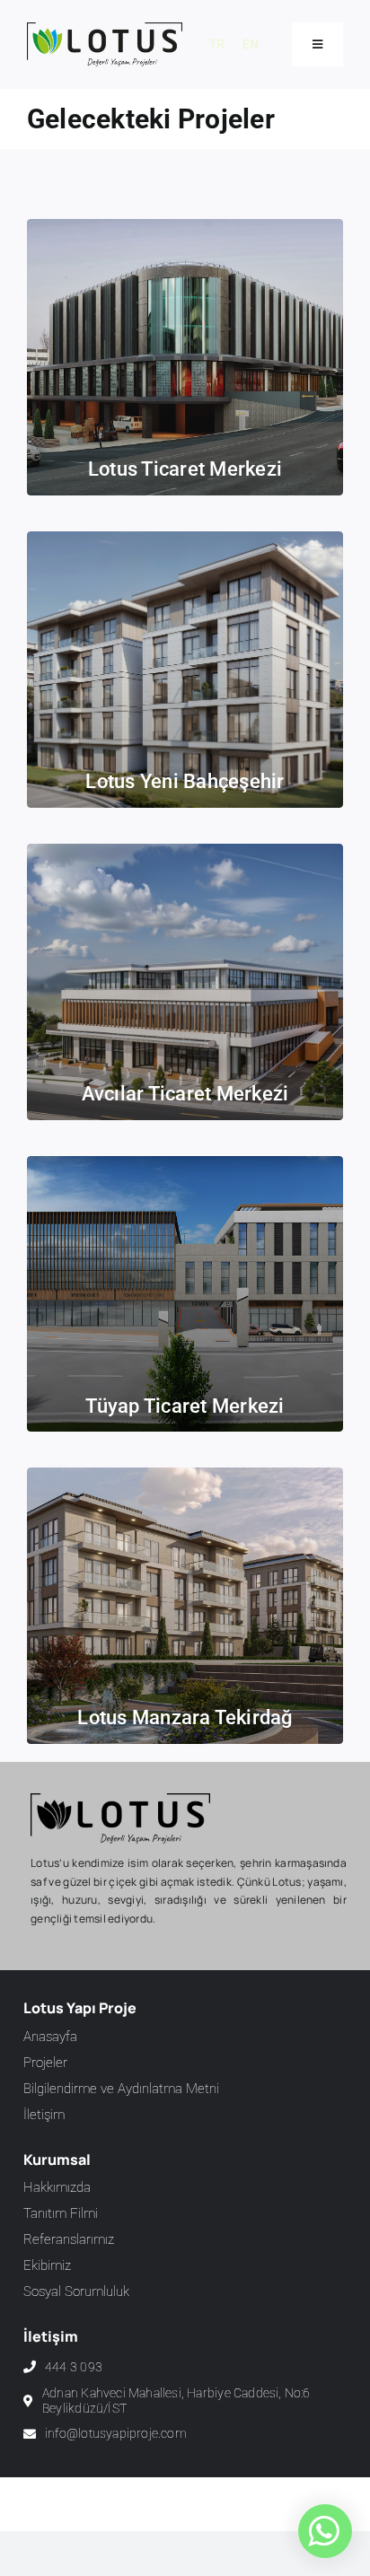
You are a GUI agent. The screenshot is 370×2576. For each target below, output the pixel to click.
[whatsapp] (323, 2531)
